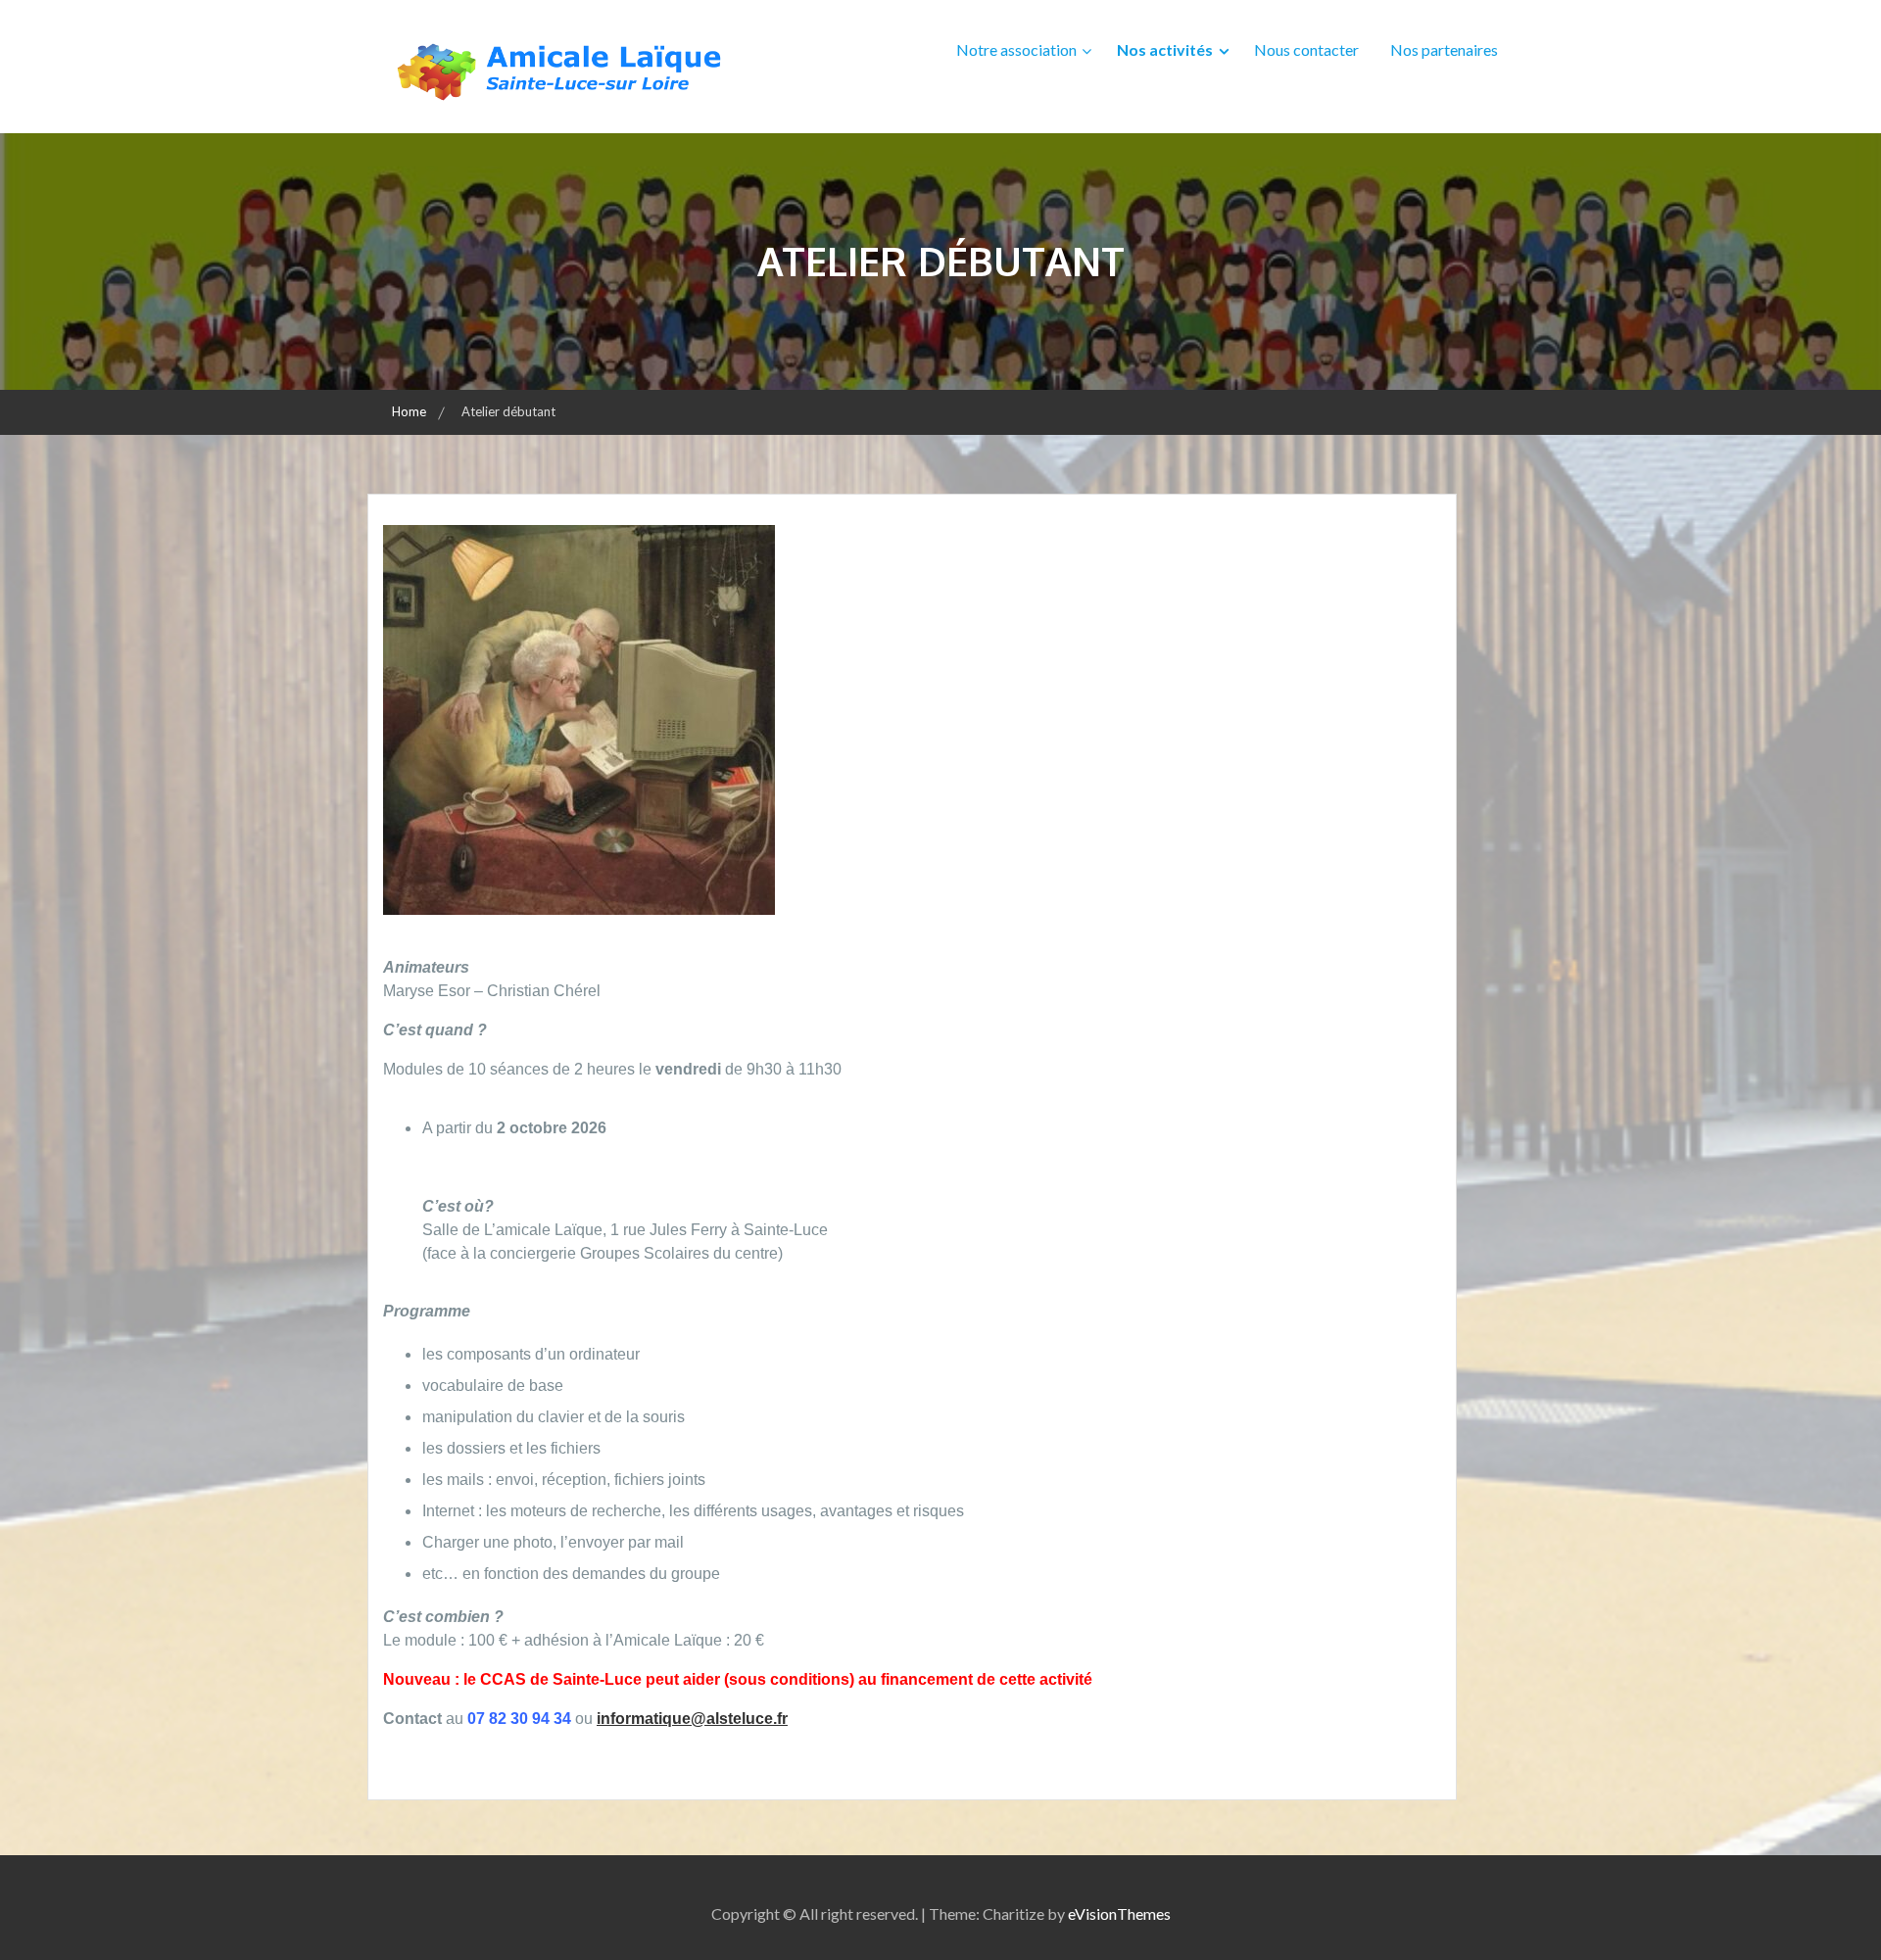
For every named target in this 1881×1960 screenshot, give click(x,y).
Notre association (1016, 49)
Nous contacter (1306, 49)
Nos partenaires (1444, 49)
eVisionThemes (1119, 1913)
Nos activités (1165, 49)
